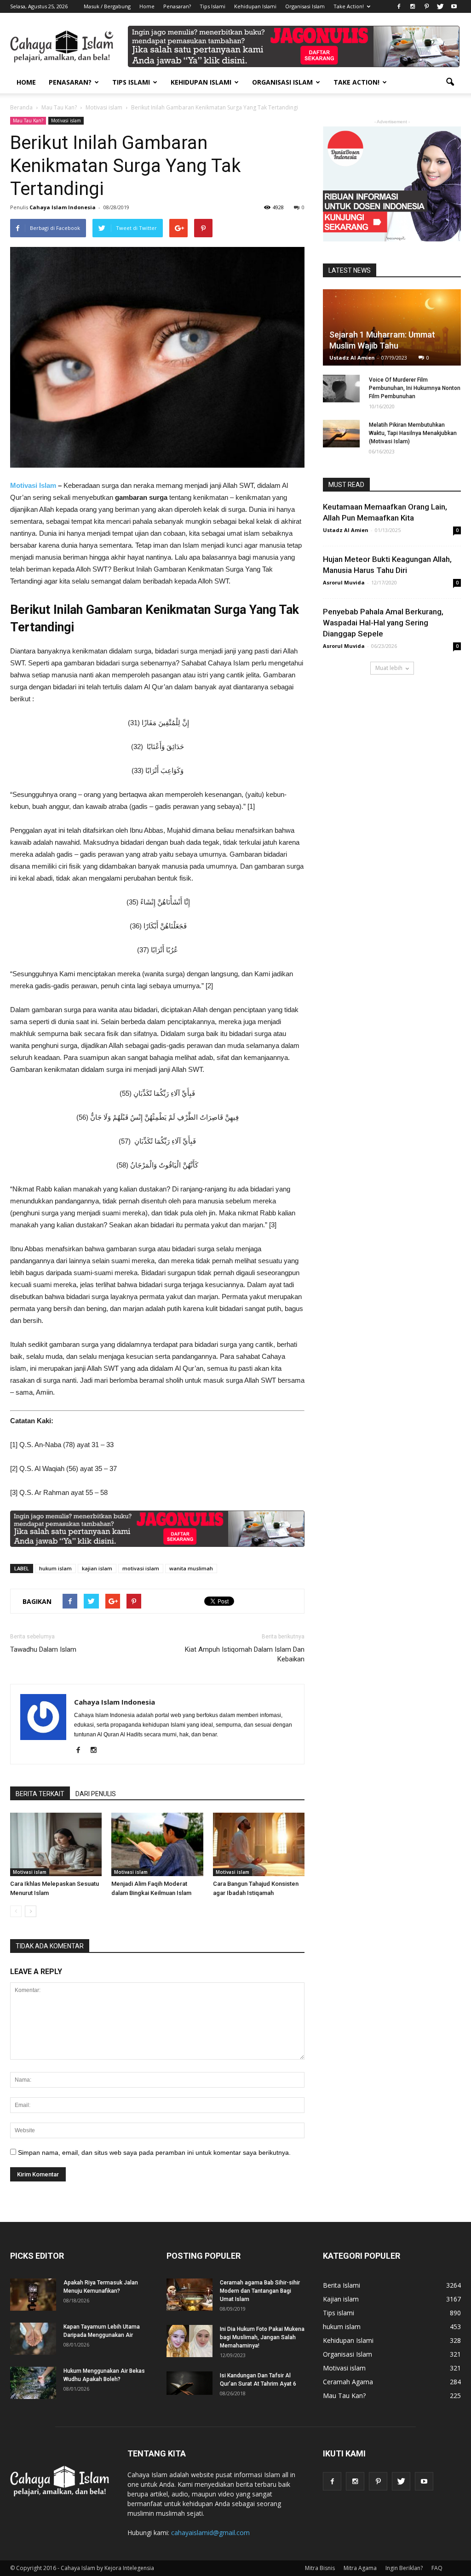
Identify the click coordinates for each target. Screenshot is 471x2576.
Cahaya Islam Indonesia (63, 207)
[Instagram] (413, 6)
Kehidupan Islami (255, 6)
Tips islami (339, 2313)
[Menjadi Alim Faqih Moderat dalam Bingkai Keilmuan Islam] (157, 1844)
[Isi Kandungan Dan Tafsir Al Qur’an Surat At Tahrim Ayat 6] (190, 2383)
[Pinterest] (426, 6)
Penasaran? (177, 6)
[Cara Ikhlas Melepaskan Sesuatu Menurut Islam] (56, 1844)
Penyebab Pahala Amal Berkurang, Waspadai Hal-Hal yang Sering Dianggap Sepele (383, 623)
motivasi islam (141, 1568)
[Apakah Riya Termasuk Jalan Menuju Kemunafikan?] (33, 2295)
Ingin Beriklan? (404, 2568)
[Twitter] (440, 6)
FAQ (437, 2568)
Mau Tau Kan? (28, 120)
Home (147, 6)
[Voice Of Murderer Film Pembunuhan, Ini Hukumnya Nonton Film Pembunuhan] (341, 389)
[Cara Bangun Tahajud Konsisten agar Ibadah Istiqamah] (259, 1844)
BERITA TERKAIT (40, 1794)
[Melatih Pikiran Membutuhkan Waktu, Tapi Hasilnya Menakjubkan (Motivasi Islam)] (341, 434)
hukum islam (55, 1568)
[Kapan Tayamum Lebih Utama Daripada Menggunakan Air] (33, 2339)
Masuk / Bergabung (107, 6)
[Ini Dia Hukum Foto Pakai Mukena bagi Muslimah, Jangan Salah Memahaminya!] (190, 2341)
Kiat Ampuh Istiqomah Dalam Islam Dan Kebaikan (245, 1654)
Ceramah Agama (348, 2382)
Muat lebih (389, 668)
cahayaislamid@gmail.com (210, 2533)
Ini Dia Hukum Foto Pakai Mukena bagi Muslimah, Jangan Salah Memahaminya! (262, 2337)
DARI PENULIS (96, 1794)
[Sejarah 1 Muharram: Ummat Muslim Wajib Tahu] (392, 327)
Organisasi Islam (305, 6)
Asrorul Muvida (344, 582)
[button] (450, 82)
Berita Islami (342, 2285)
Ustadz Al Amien (352, 358)
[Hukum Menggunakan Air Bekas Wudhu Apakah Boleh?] (33, 2383)
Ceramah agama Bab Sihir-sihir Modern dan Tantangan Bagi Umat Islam (260, 2291)
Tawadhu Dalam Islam (43, 1649)
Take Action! (349, 6)
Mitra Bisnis (320, 2568)
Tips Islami (213, 6)
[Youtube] (454, 6)
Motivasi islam (66, 120)
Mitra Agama (360, 2568)
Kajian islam (341, 2299)
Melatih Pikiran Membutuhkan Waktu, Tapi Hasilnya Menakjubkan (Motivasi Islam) (413, 433)
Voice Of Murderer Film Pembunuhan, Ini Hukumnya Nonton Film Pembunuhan (415, 388)
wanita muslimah (191, 1568)
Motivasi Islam (33, 485)
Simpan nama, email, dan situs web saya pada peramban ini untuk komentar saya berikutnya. (154, 2152)
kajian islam (97, 1568)
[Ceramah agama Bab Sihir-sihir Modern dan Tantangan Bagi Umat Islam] (190, 2295)
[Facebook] (399, 6)
